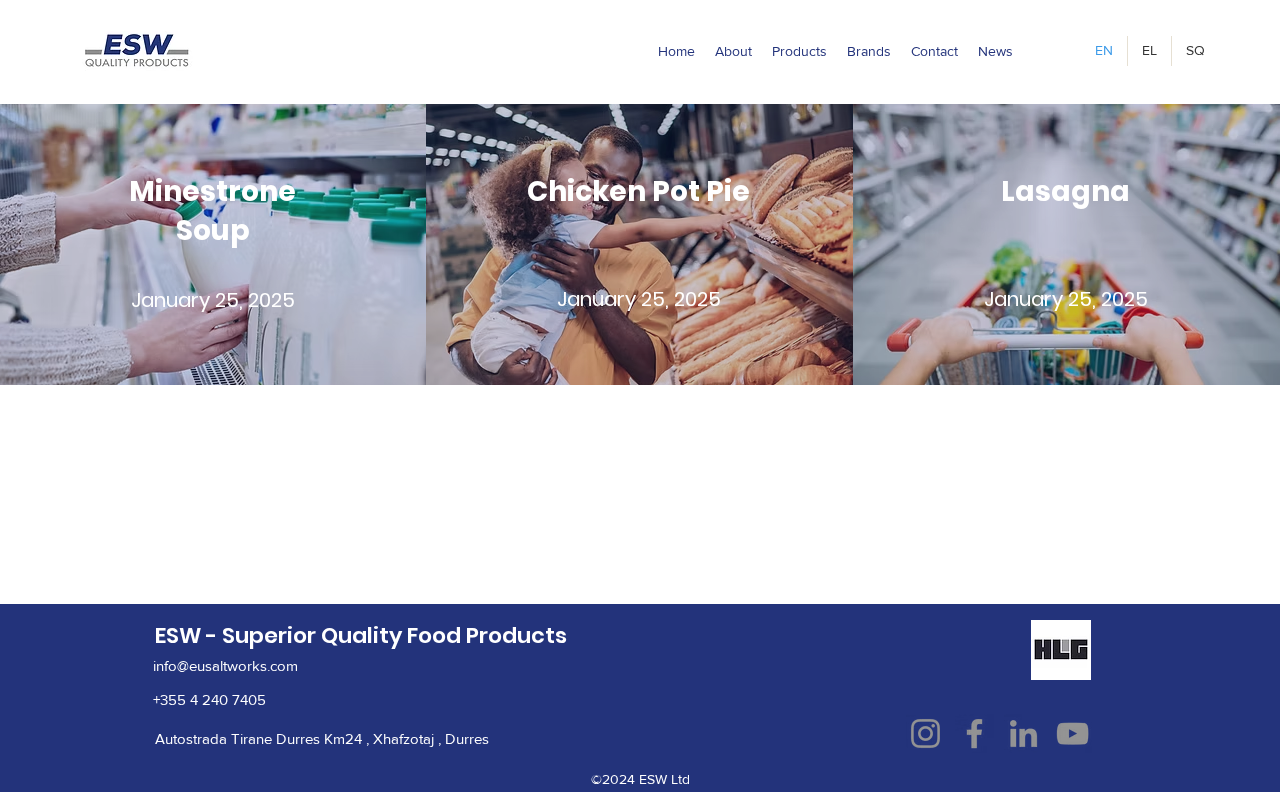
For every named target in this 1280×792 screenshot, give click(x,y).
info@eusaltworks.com (225, 665)
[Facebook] (974, 733)
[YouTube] (1072, 733)
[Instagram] (925, 733)
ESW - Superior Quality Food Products (361, 635)
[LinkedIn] (1023, 733)
